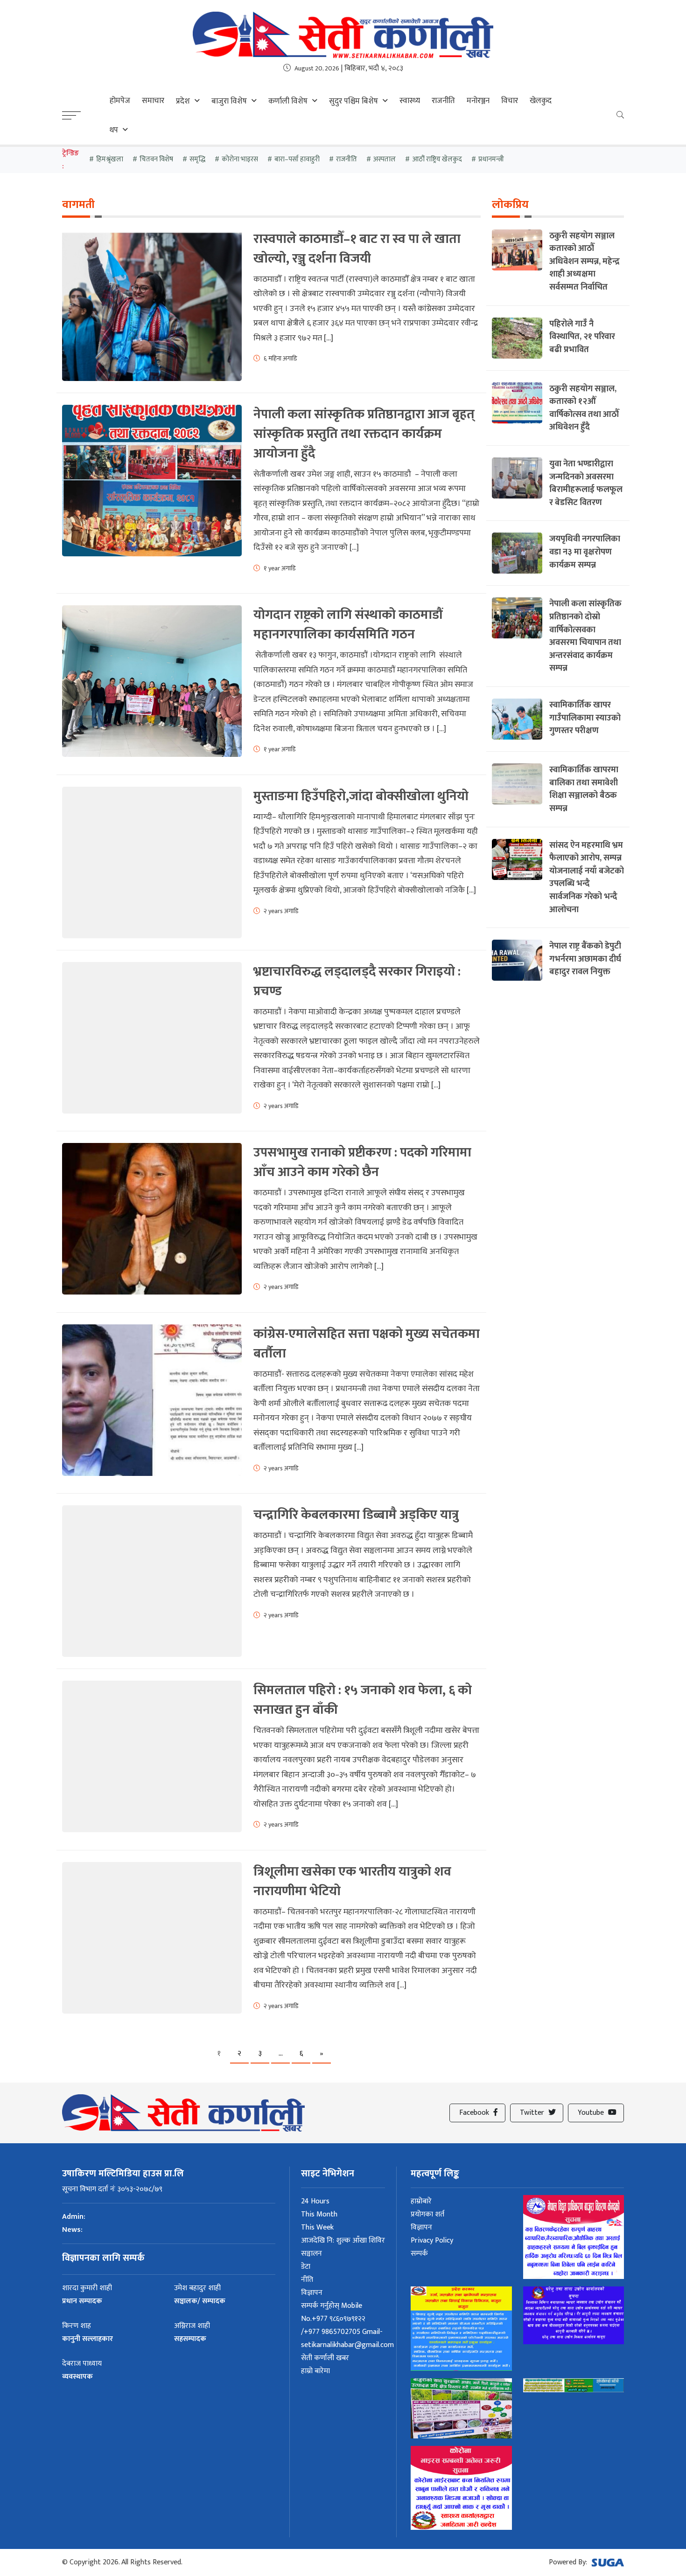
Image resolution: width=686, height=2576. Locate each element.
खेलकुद (541, 101)
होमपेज (120, 101)
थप (114, 130)
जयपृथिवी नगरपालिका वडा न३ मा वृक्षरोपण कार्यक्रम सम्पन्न (585, 552)
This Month (319, 2214)
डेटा (306, 2267)
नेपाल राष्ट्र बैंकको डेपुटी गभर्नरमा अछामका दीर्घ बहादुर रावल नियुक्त (585, 959)
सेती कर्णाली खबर (325, 2358)
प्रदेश (183, 101)
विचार (510, 101)
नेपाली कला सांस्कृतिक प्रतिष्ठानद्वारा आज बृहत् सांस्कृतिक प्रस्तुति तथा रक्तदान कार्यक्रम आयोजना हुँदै (364, 434)
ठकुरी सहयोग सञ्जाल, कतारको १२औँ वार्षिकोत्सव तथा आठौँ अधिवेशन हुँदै (584, 408)
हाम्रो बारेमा (315, 2371)
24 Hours (315, 2201)
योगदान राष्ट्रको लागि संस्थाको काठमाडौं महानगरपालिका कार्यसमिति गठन (348, 625)
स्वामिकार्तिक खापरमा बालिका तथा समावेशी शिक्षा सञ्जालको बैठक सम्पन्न (584, 789)
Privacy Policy (432, 2240)
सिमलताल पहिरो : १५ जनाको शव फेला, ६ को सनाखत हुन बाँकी (363, 1700)
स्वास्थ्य (410, 101)
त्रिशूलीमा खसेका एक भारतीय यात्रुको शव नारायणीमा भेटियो (352, 1881)
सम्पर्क (419, 2254)
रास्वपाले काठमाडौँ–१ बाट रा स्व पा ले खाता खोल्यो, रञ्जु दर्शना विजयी (357, 249)
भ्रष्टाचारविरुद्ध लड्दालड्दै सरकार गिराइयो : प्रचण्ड (357, 981)
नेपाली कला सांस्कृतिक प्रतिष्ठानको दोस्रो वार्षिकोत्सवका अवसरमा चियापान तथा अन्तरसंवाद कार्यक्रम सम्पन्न (585, 636)
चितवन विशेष (156, 159)
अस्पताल (385, 159)
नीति (307, 2280)
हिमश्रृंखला (110, 159)
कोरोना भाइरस (240, 159)
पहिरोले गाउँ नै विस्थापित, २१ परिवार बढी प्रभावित (582, 337)
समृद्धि (197, 159)
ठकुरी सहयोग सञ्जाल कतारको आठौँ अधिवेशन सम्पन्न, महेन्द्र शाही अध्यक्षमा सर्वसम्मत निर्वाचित (584, 261)
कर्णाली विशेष (288, 101)
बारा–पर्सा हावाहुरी (297, 159)
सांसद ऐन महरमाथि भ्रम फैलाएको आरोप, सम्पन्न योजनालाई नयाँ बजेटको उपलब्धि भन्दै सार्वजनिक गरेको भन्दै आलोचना (587, 877)
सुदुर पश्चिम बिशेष (353, 101)
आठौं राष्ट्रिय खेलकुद (437, 159)
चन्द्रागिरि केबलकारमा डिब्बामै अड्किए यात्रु (356, 1515)
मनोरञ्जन (478, 101)
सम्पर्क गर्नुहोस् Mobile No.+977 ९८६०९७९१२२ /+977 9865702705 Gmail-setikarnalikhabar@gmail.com (347, 2325)
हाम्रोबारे (421, 2201)
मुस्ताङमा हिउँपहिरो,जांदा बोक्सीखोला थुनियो (361, 796)
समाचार (153, 101)
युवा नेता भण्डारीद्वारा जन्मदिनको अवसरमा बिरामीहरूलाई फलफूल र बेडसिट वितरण (586, 483)
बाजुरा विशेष (229, 101)
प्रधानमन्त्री (491, 159)
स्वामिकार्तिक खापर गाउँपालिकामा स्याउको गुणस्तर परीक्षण (585, 718)
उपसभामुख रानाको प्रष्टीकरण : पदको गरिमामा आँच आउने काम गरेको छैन (362, 1162)
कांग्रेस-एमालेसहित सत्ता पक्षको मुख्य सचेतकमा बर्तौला (367, 1344)
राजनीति (443, 101)
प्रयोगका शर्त (427, 2214)
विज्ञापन (312, 2293)
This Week (317, 2227)
